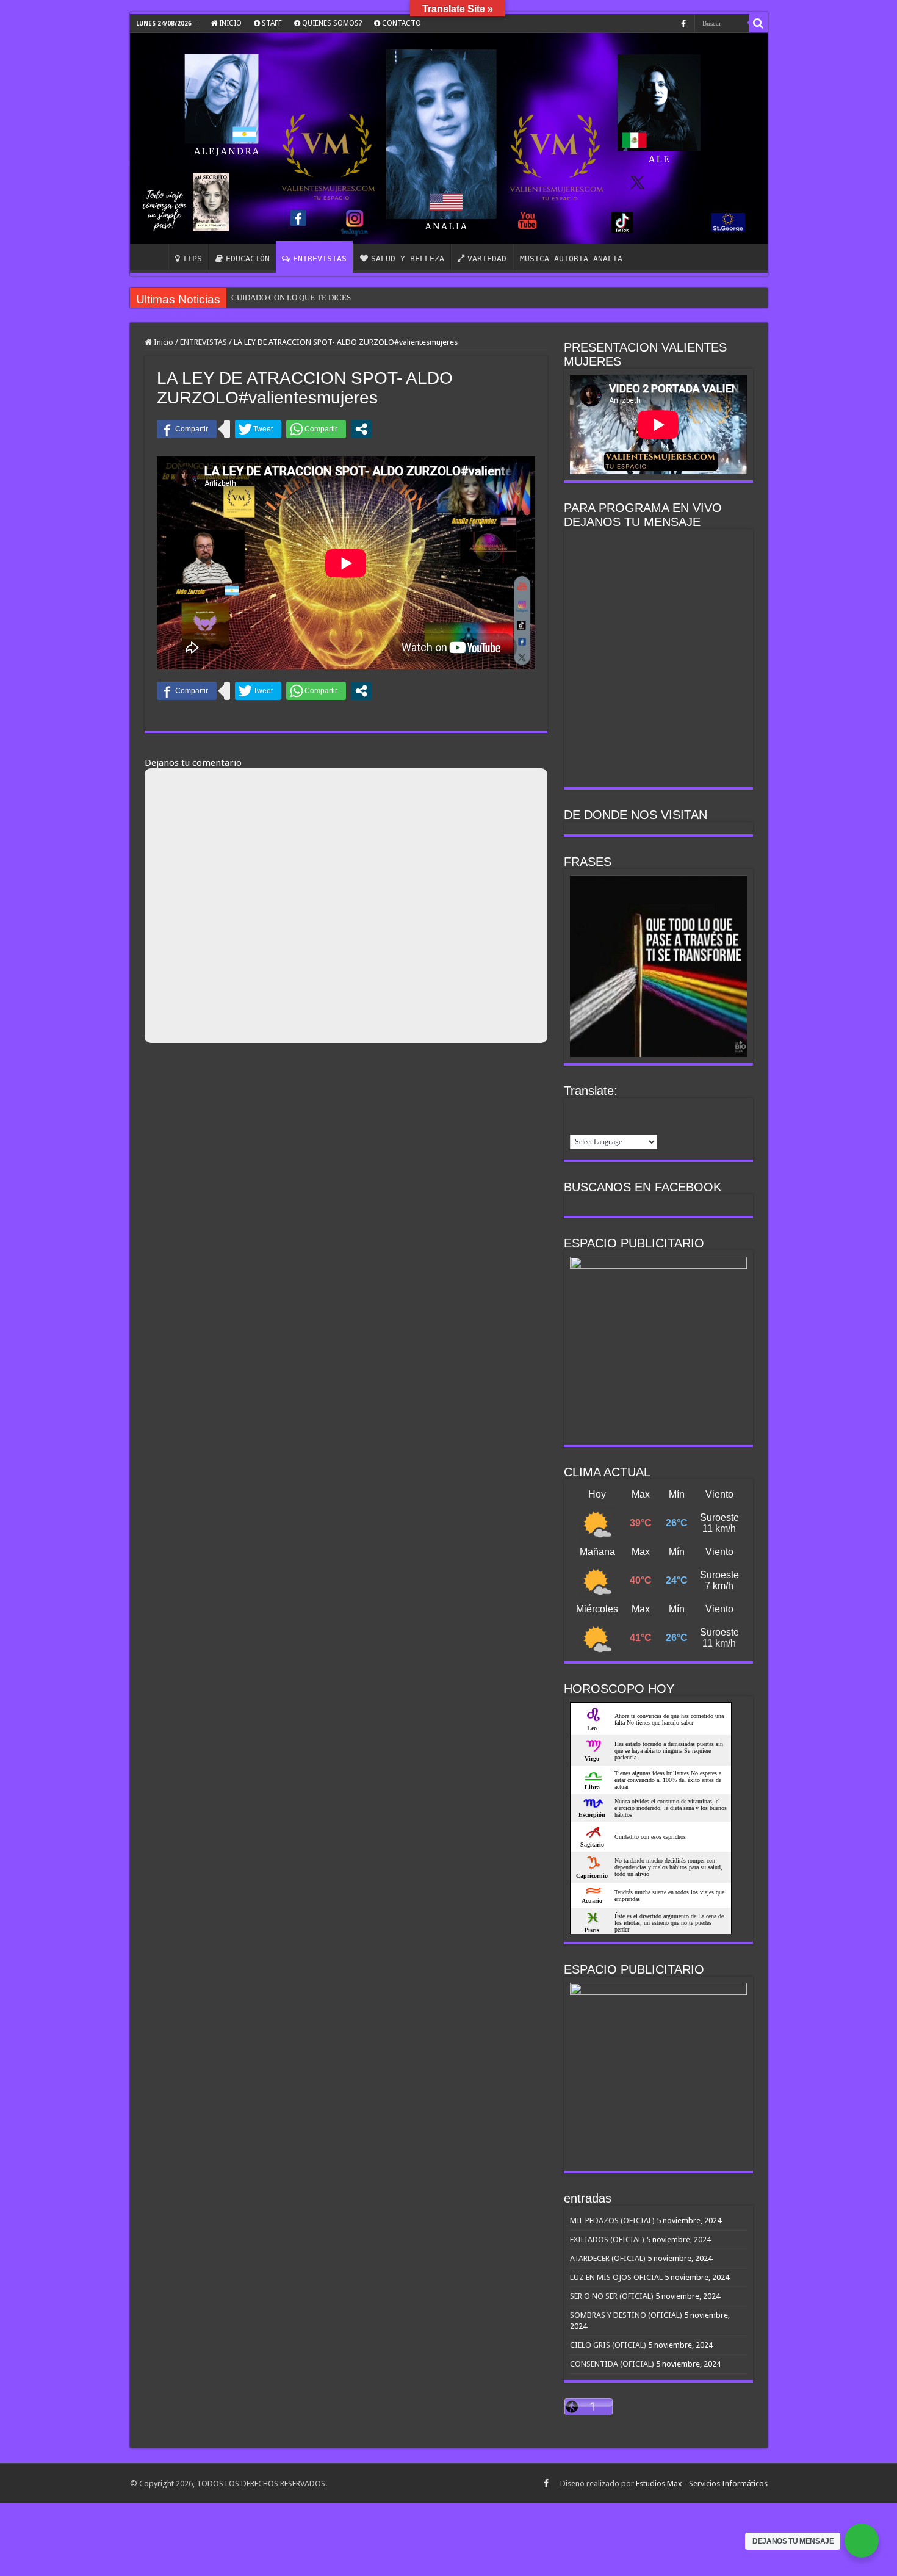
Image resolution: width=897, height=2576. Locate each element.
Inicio (163, 342)
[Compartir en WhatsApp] (316, 429)
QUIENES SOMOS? (331, 23)
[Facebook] (683, 24)
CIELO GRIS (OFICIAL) (608, 2345)
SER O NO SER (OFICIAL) (612, 2296)
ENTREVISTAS (320, 258)
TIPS (192, 258)
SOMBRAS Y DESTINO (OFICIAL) (626, 2315)
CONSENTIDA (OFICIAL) (612, 2364)
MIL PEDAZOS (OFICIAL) (612, 2221)
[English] (577, 1110)
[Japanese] (641, 1110)
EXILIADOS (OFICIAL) (607, 2239)
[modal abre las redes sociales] (361, 429)
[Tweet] (258, 429)
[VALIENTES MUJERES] (449, 139)
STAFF (271, 23)
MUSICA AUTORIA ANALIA (571, 258)
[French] (593, 1110)
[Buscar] (758, 23)
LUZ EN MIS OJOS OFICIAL (616, 2277)
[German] (609, 1110)
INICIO (229, 23)
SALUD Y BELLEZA (408, 258)
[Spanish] (577, 1125)
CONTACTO (401, 23)
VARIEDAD (487, 258)
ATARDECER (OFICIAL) (608, 2258)
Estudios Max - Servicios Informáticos (702, 2484)
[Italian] (625, 1110)
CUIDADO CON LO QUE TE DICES (291, 298)
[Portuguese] (657, 1110)
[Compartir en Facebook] (187, 429)
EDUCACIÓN (248, 258)
